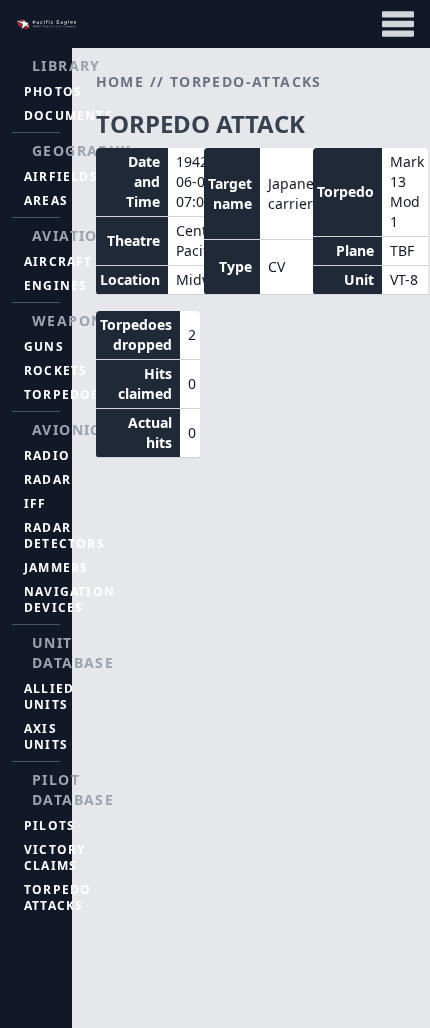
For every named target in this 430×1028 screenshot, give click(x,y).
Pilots (49, 825)
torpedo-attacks (246, 81)
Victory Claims (54, 857)
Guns (44, 346)
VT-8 (404, 279)
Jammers (56, 567)
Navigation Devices (69, 599)
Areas (46, 200)
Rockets (55, 370)
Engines (55, 285)
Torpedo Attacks (57, 897)
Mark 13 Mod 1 (407, 191)
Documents (68, 115)
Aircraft (58, 261)
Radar (47, 479)
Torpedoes (66, 394)
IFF (35, 503)
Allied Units (49, 696)
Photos (53, 91)
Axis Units (46, 736)
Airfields (61, 176)
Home (120, 81)
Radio (47, 455)
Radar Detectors (64, 535)
